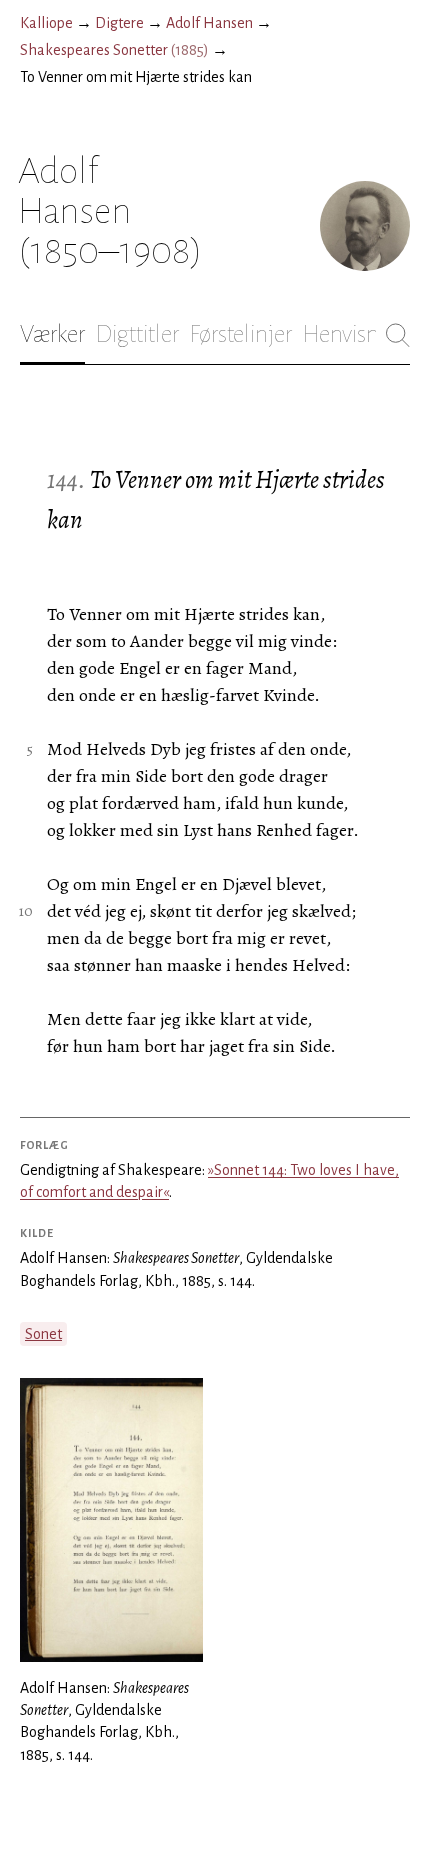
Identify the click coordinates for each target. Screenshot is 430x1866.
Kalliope (46, 23)
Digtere (119, 23)
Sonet (43, 1334)
